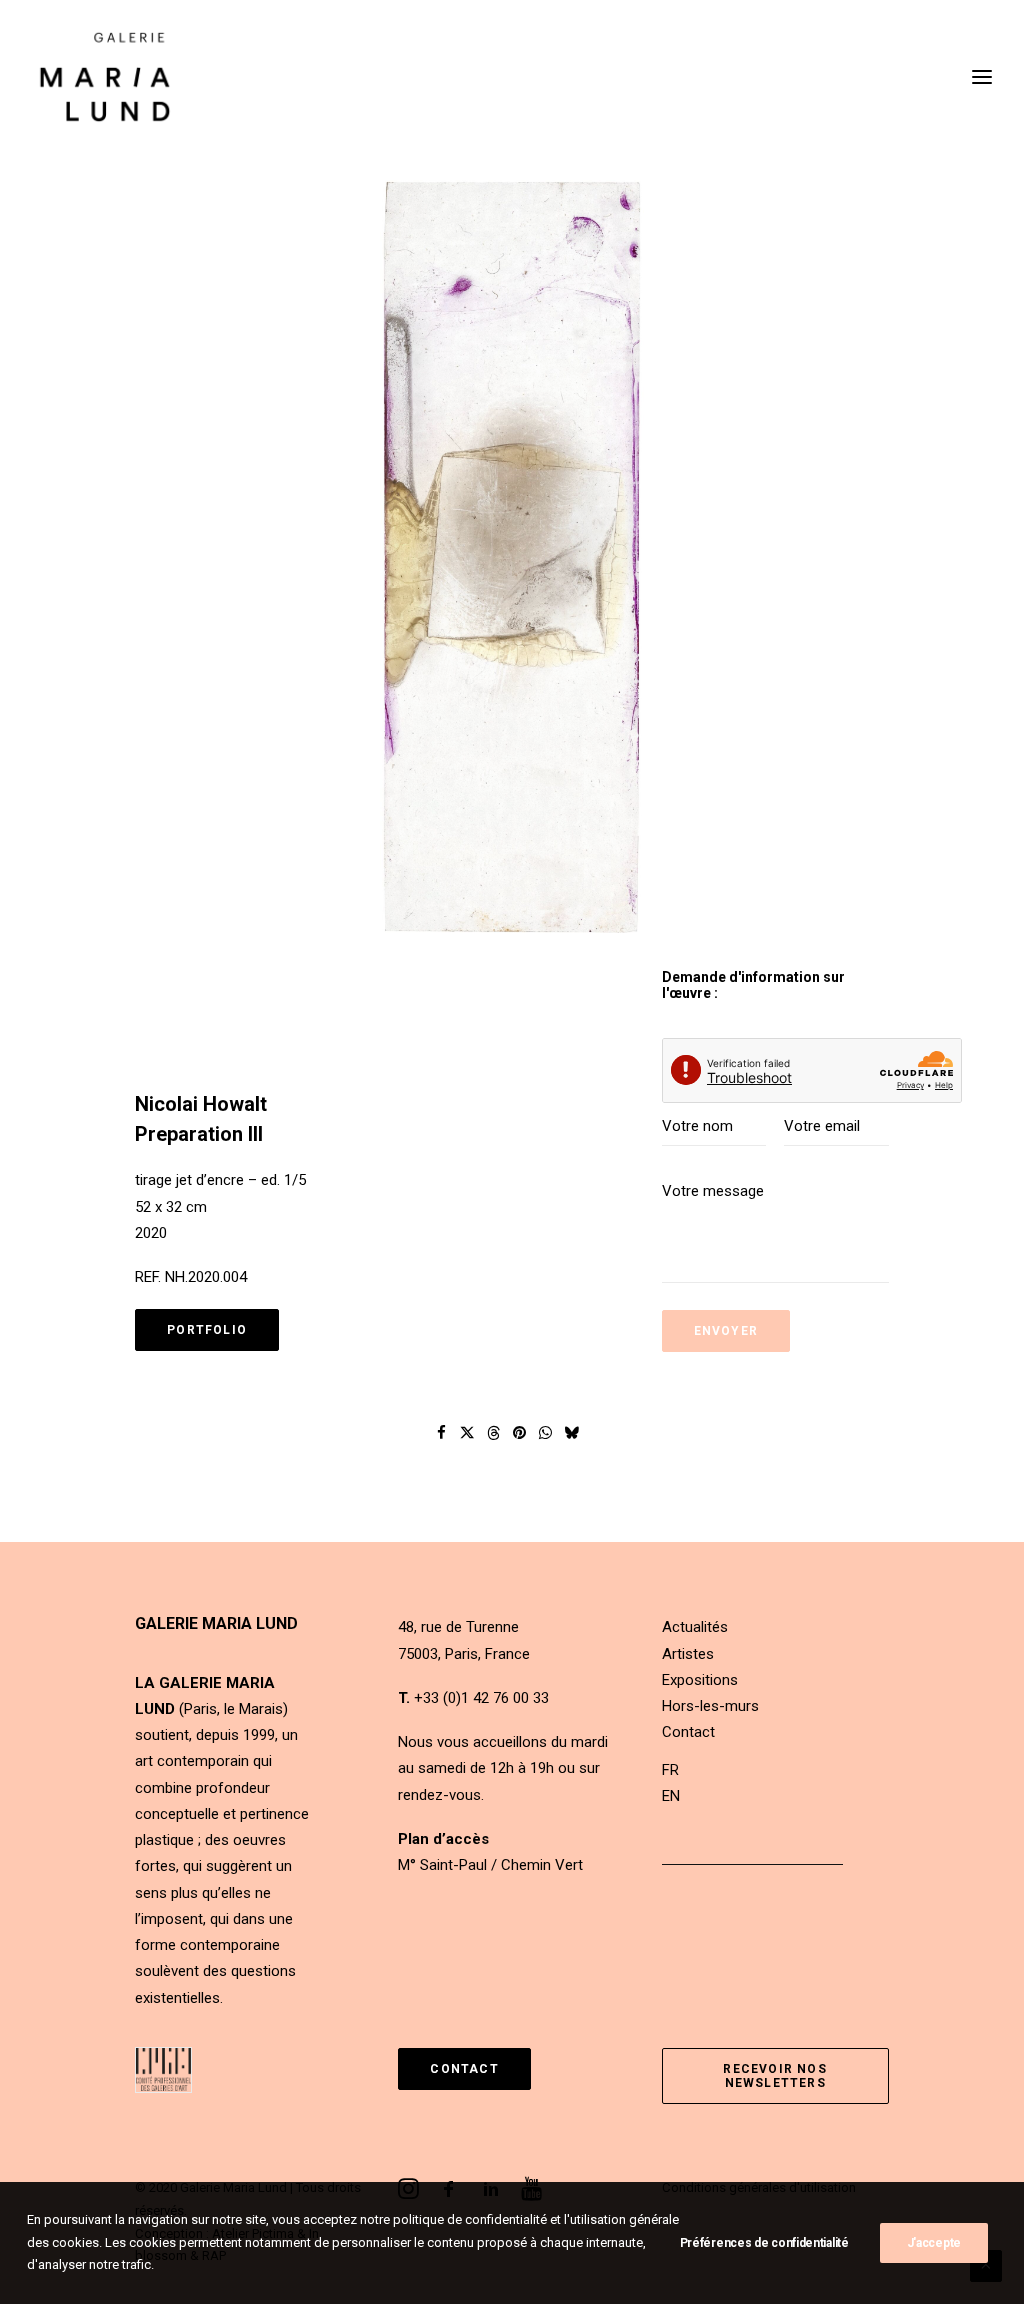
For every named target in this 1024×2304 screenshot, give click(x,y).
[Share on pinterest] (520, 1433)
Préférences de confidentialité (764, 2243)
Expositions (700, 1680)
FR (670, 1770)
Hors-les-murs (710, 1706)
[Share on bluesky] (572, 1433)
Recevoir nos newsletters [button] (777, 2076)
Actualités (695, 1627)
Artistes (688, 1654)
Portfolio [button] (207, 1330)
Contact (688, 1732)
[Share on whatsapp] (546, 1433)
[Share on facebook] (442, 1433)
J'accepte (934, 2243)
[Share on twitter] (468, 1433)
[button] (512, 556)
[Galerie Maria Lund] (105, 77)
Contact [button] (464, 2069)
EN (671, 1796)
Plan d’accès (443, 1839)
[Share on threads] (494, 1433)
